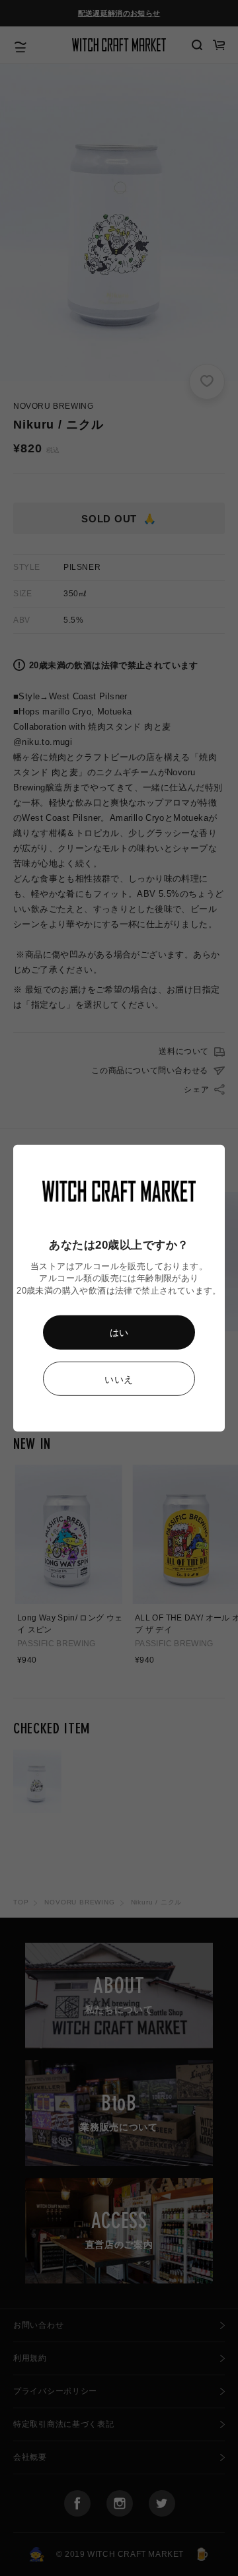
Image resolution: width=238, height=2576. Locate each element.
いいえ (119, 1379)
